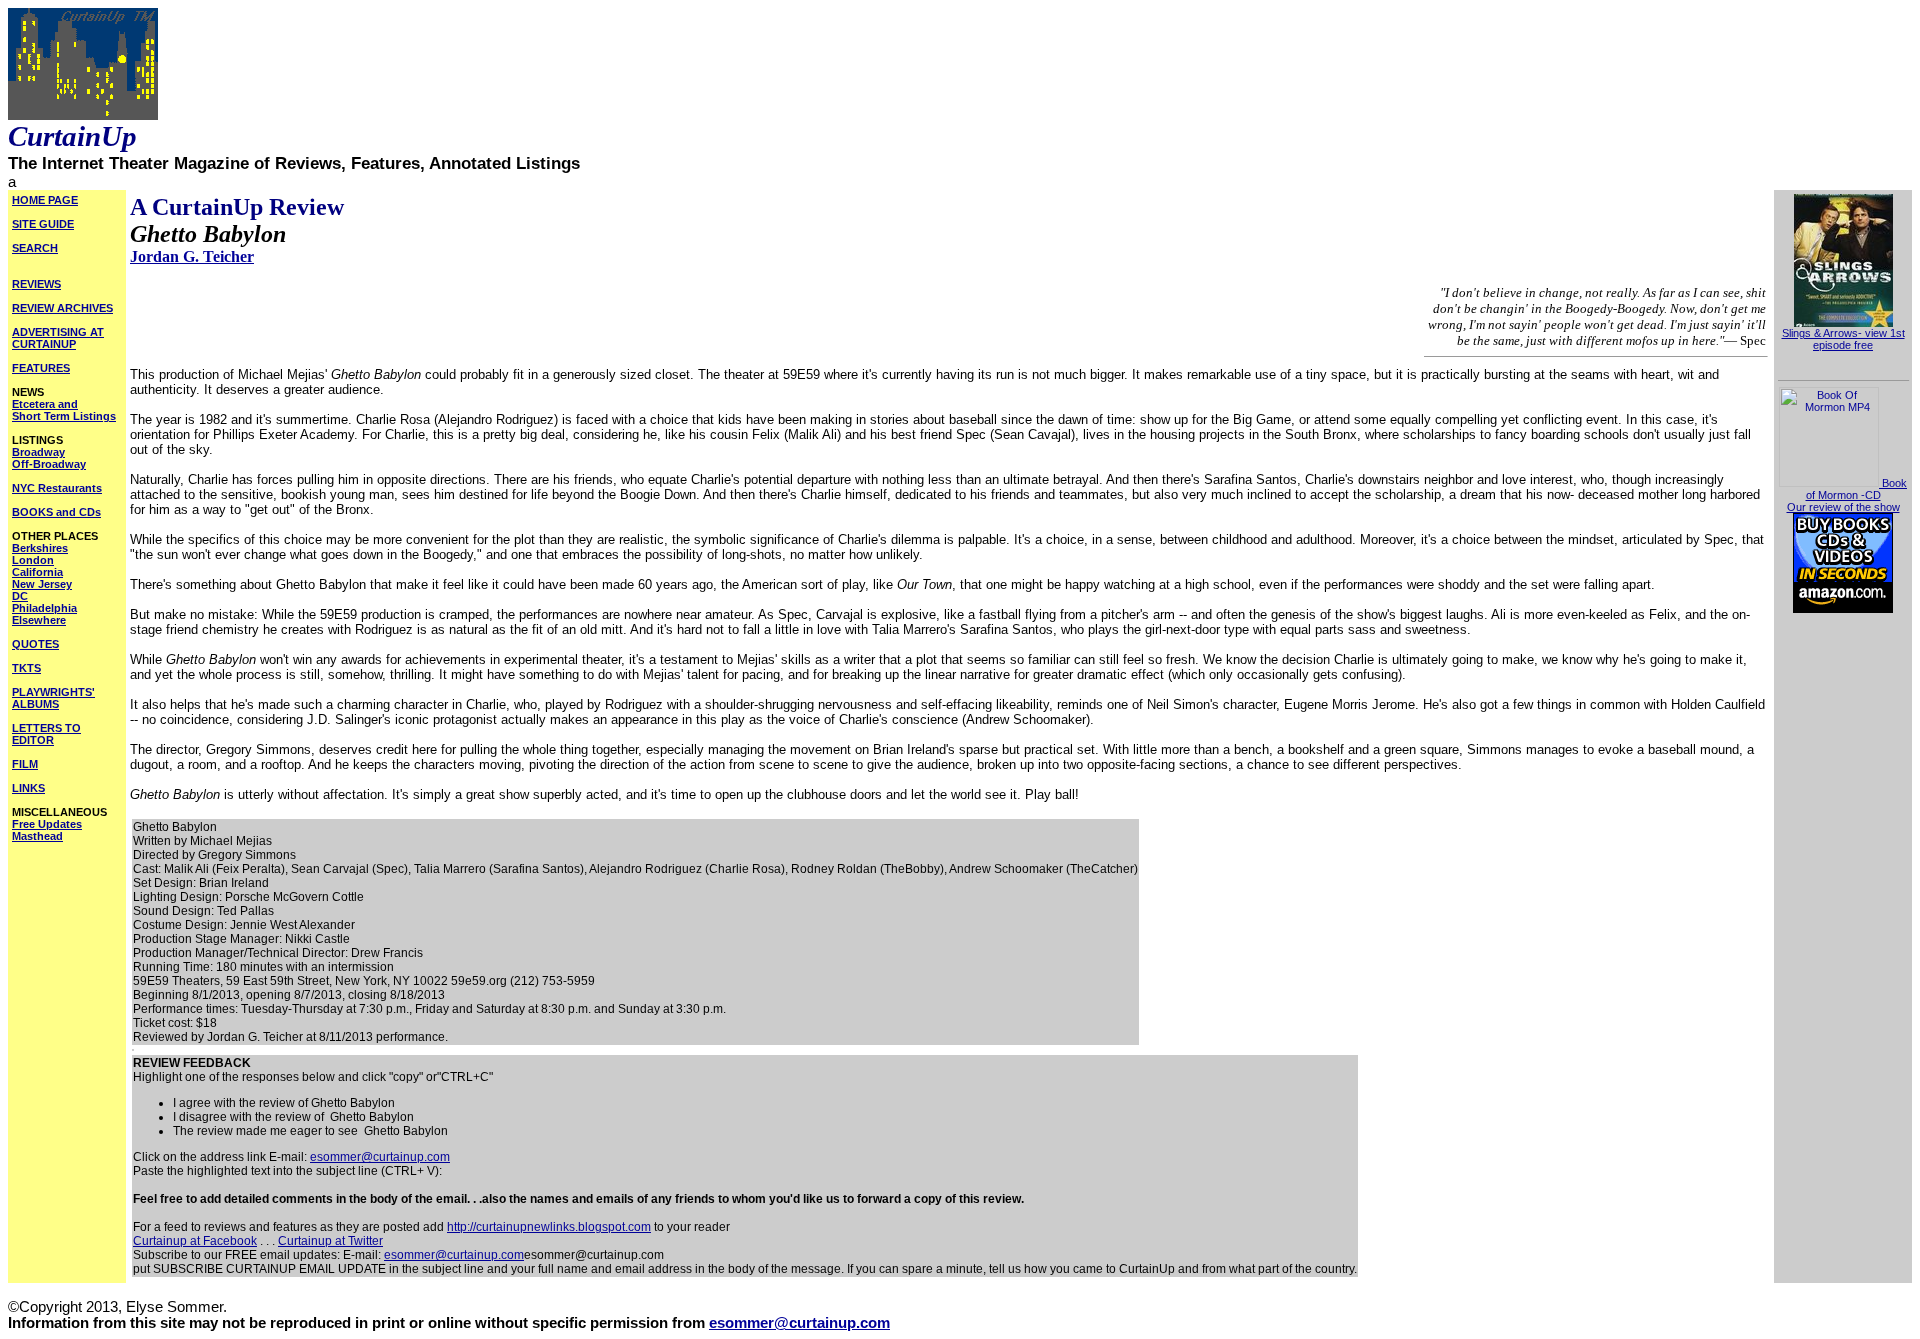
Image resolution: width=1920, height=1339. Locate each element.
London (33, 560)
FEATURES (41, 368)
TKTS (26, 668)
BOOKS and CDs (56, 512)
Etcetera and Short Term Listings (64, 410)
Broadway (38, 452)
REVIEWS (36, 284)
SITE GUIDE (43, 224)
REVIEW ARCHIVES (62, 308)
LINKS (28, 788)
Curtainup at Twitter (330, 1241)
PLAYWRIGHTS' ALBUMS (53, 698)
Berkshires (40, 548)
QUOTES (35, 644)
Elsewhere (39, 620)
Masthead (37, 836)
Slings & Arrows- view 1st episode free (1843, 339)
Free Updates (47, 824)
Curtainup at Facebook (195, 1241)
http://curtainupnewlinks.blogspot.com (549, 1227)
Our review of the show (1843, 507)
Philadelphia (44, 608)
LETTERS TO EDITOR (46, 734)
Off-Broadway (49, 464)
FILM (25, 764)
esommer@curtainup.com (380, 1157)
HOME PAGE (45, 200)
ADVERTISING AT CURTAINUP (58, 338)
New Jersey (42, 584)
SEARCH (35, 248)
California (37, 572)
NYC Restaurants (57, 488)
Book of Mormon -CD (1856, 489)
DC (20, 596)
